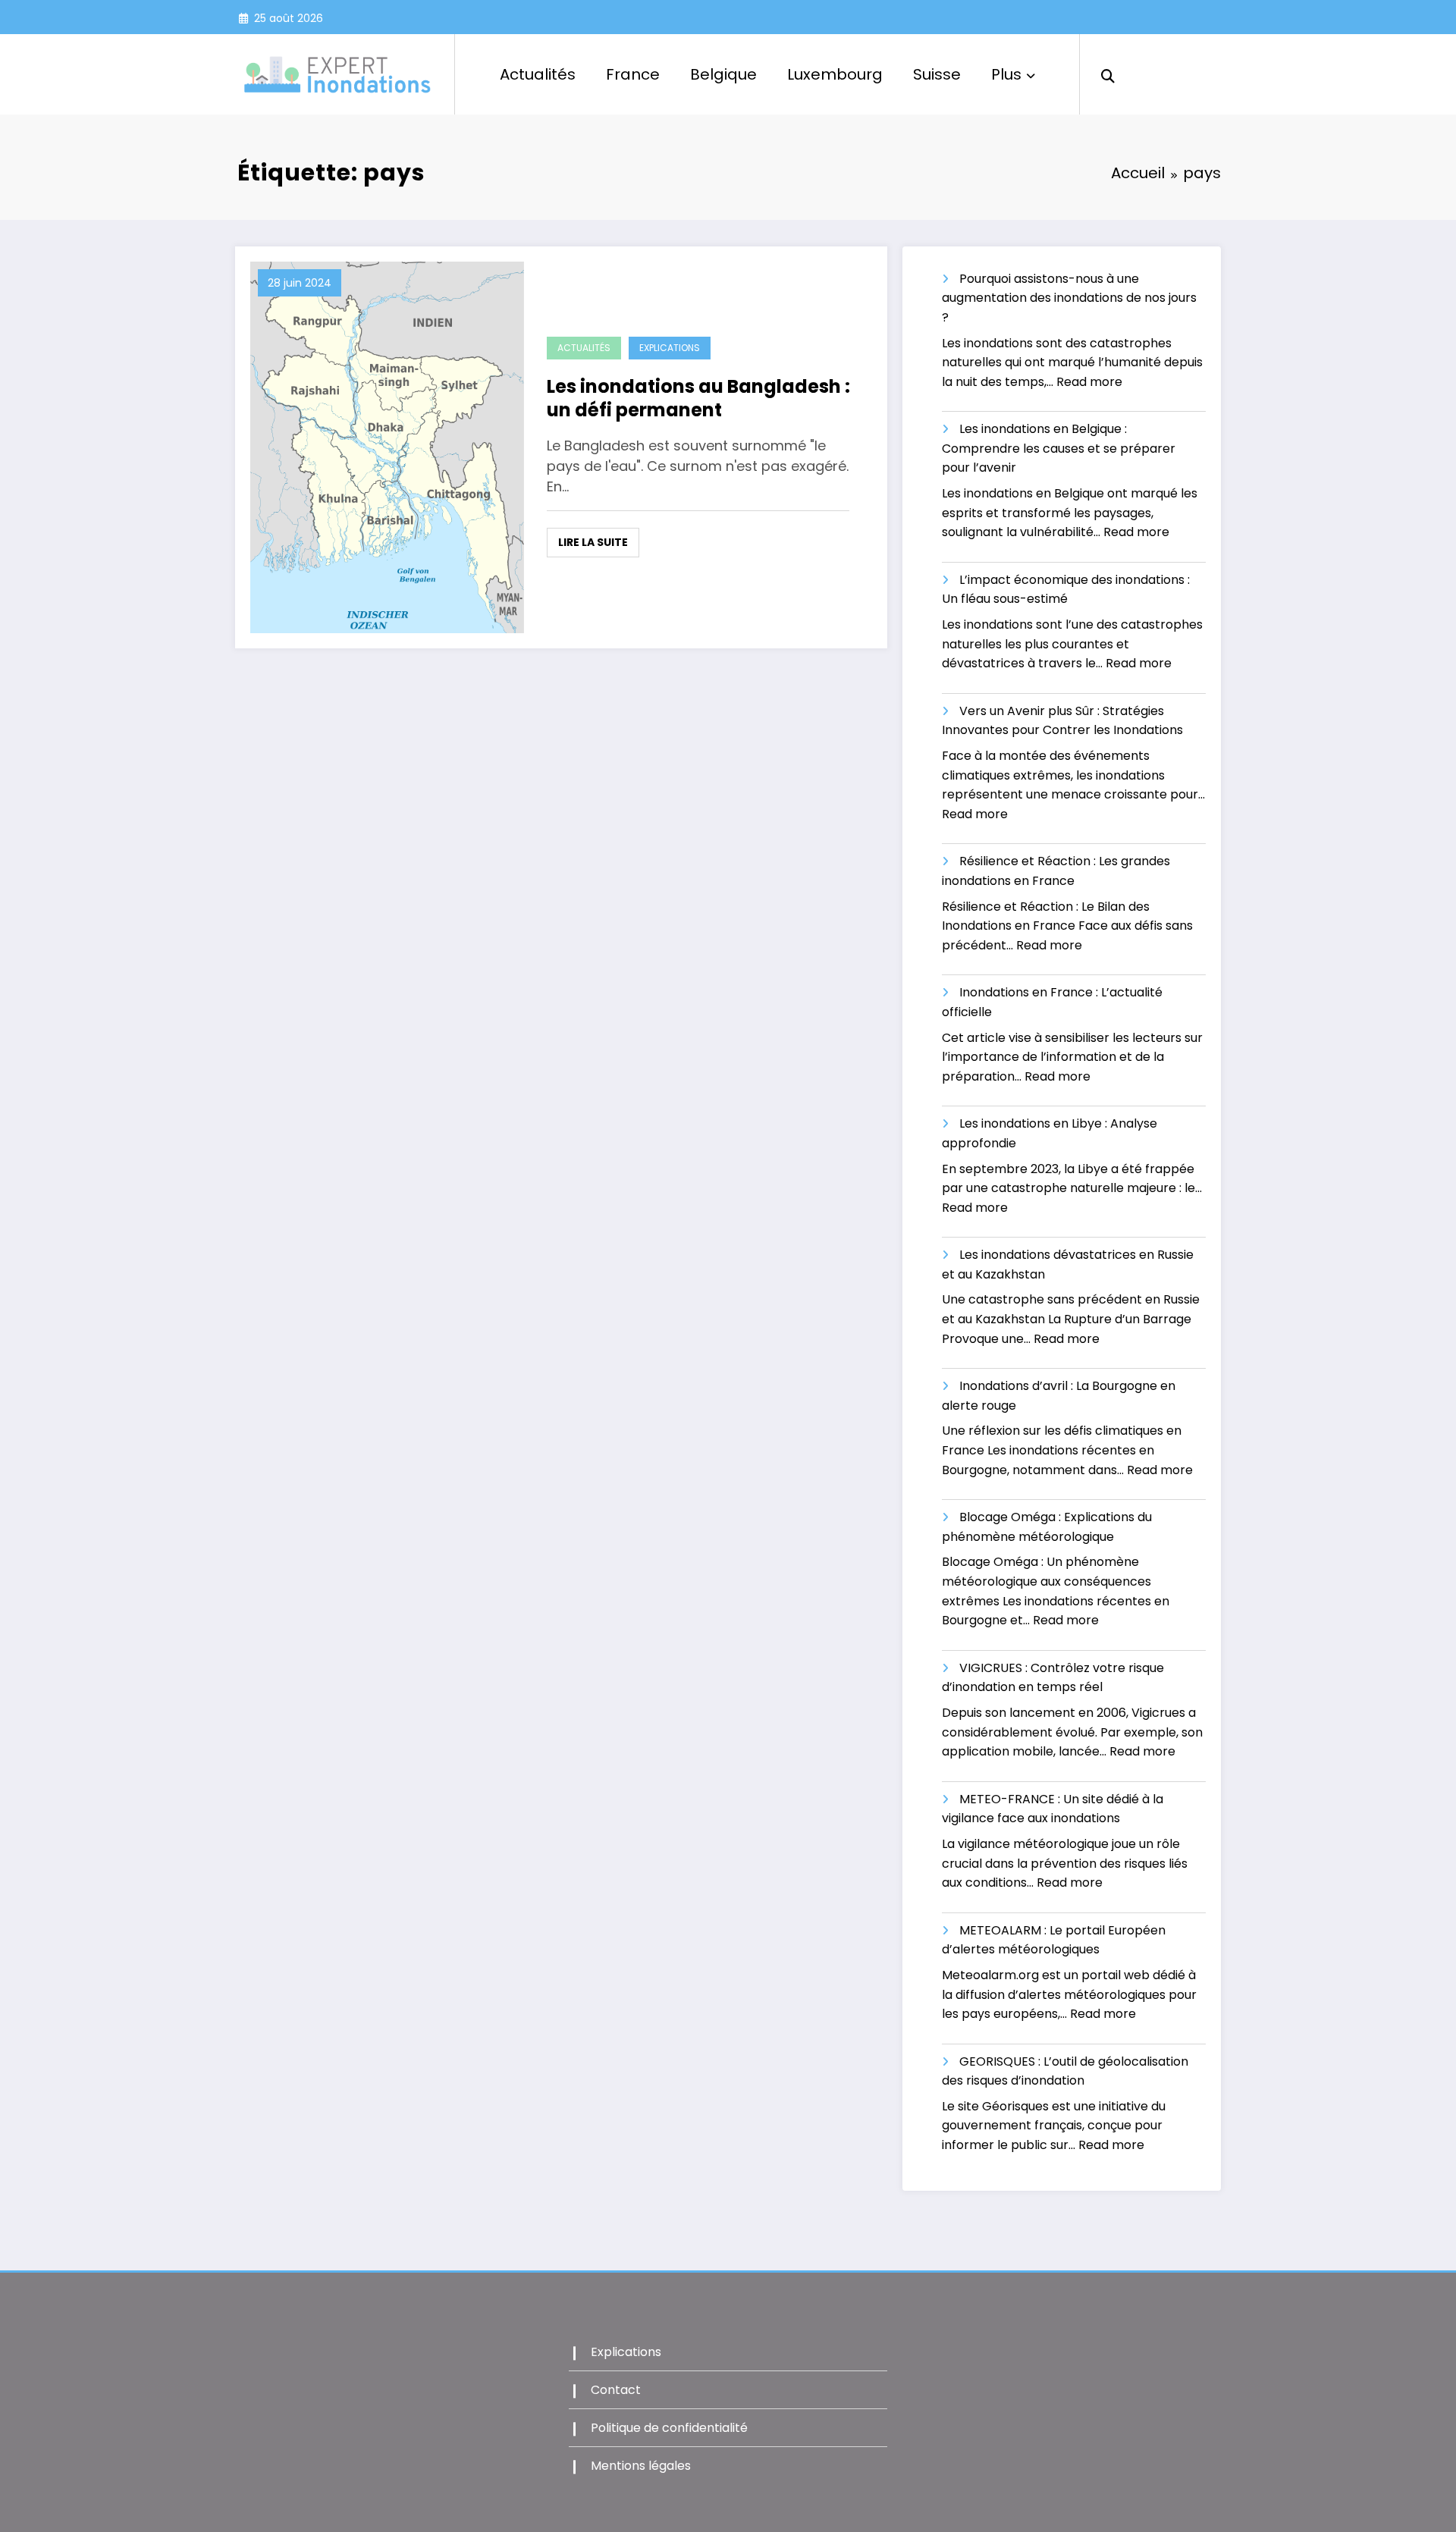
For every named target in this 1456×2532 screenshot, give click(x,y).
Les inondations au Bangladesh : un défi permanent (698, 398)
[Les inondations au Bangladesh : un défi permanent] (387, 446)
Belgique (723, 74)
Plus (1006, 74)
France (633, 74)
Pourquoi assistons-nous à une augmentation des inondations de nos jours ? (1069, 298)
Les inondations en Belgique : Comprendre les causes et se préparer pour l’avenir (1059, 448)
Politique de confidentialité (669, 2428)
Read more (1089, 382)
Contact (616, 2390)
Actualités (538, 74)
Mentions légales (641, 2466)
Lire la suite (593, 542)
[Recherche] (1108, 74)
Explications (670, 348)
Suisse (937, 74)
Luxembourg (835, 74)
